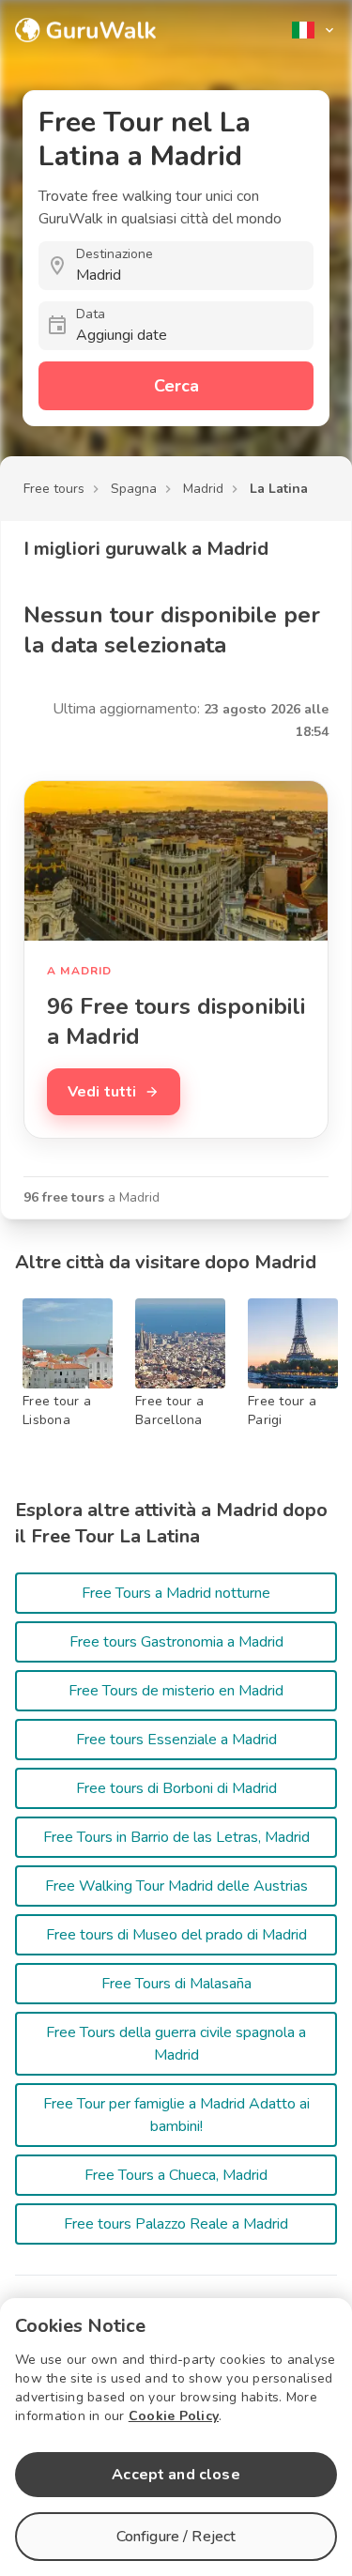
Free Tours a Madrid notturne (176, 1593)
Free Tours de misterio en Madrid (176, 1691)
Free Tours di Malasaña (176, 1984)
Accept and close (176, 2475)
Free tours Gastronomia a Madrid (176, 1642)
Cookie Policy (174, 2416)
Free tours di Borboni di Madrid (176, 1788)
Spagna (134, 489)
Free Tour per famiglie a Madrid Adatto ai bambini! (176, 2115)
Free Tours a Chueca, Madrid (176, 2175)
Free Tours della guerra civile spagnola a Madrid (176, 2044)
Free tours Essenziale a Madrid (176, 1740)
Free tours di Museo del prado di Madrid (176, 1935)
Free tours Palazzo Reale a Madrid (176, 2224)
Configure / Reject (176, 2537)
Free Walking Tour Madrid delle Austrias (176, 1886)
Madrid (203, 489)
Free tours (54, 489)
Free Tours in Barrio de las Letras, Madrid (176, 1837)
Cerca (176, 386)
